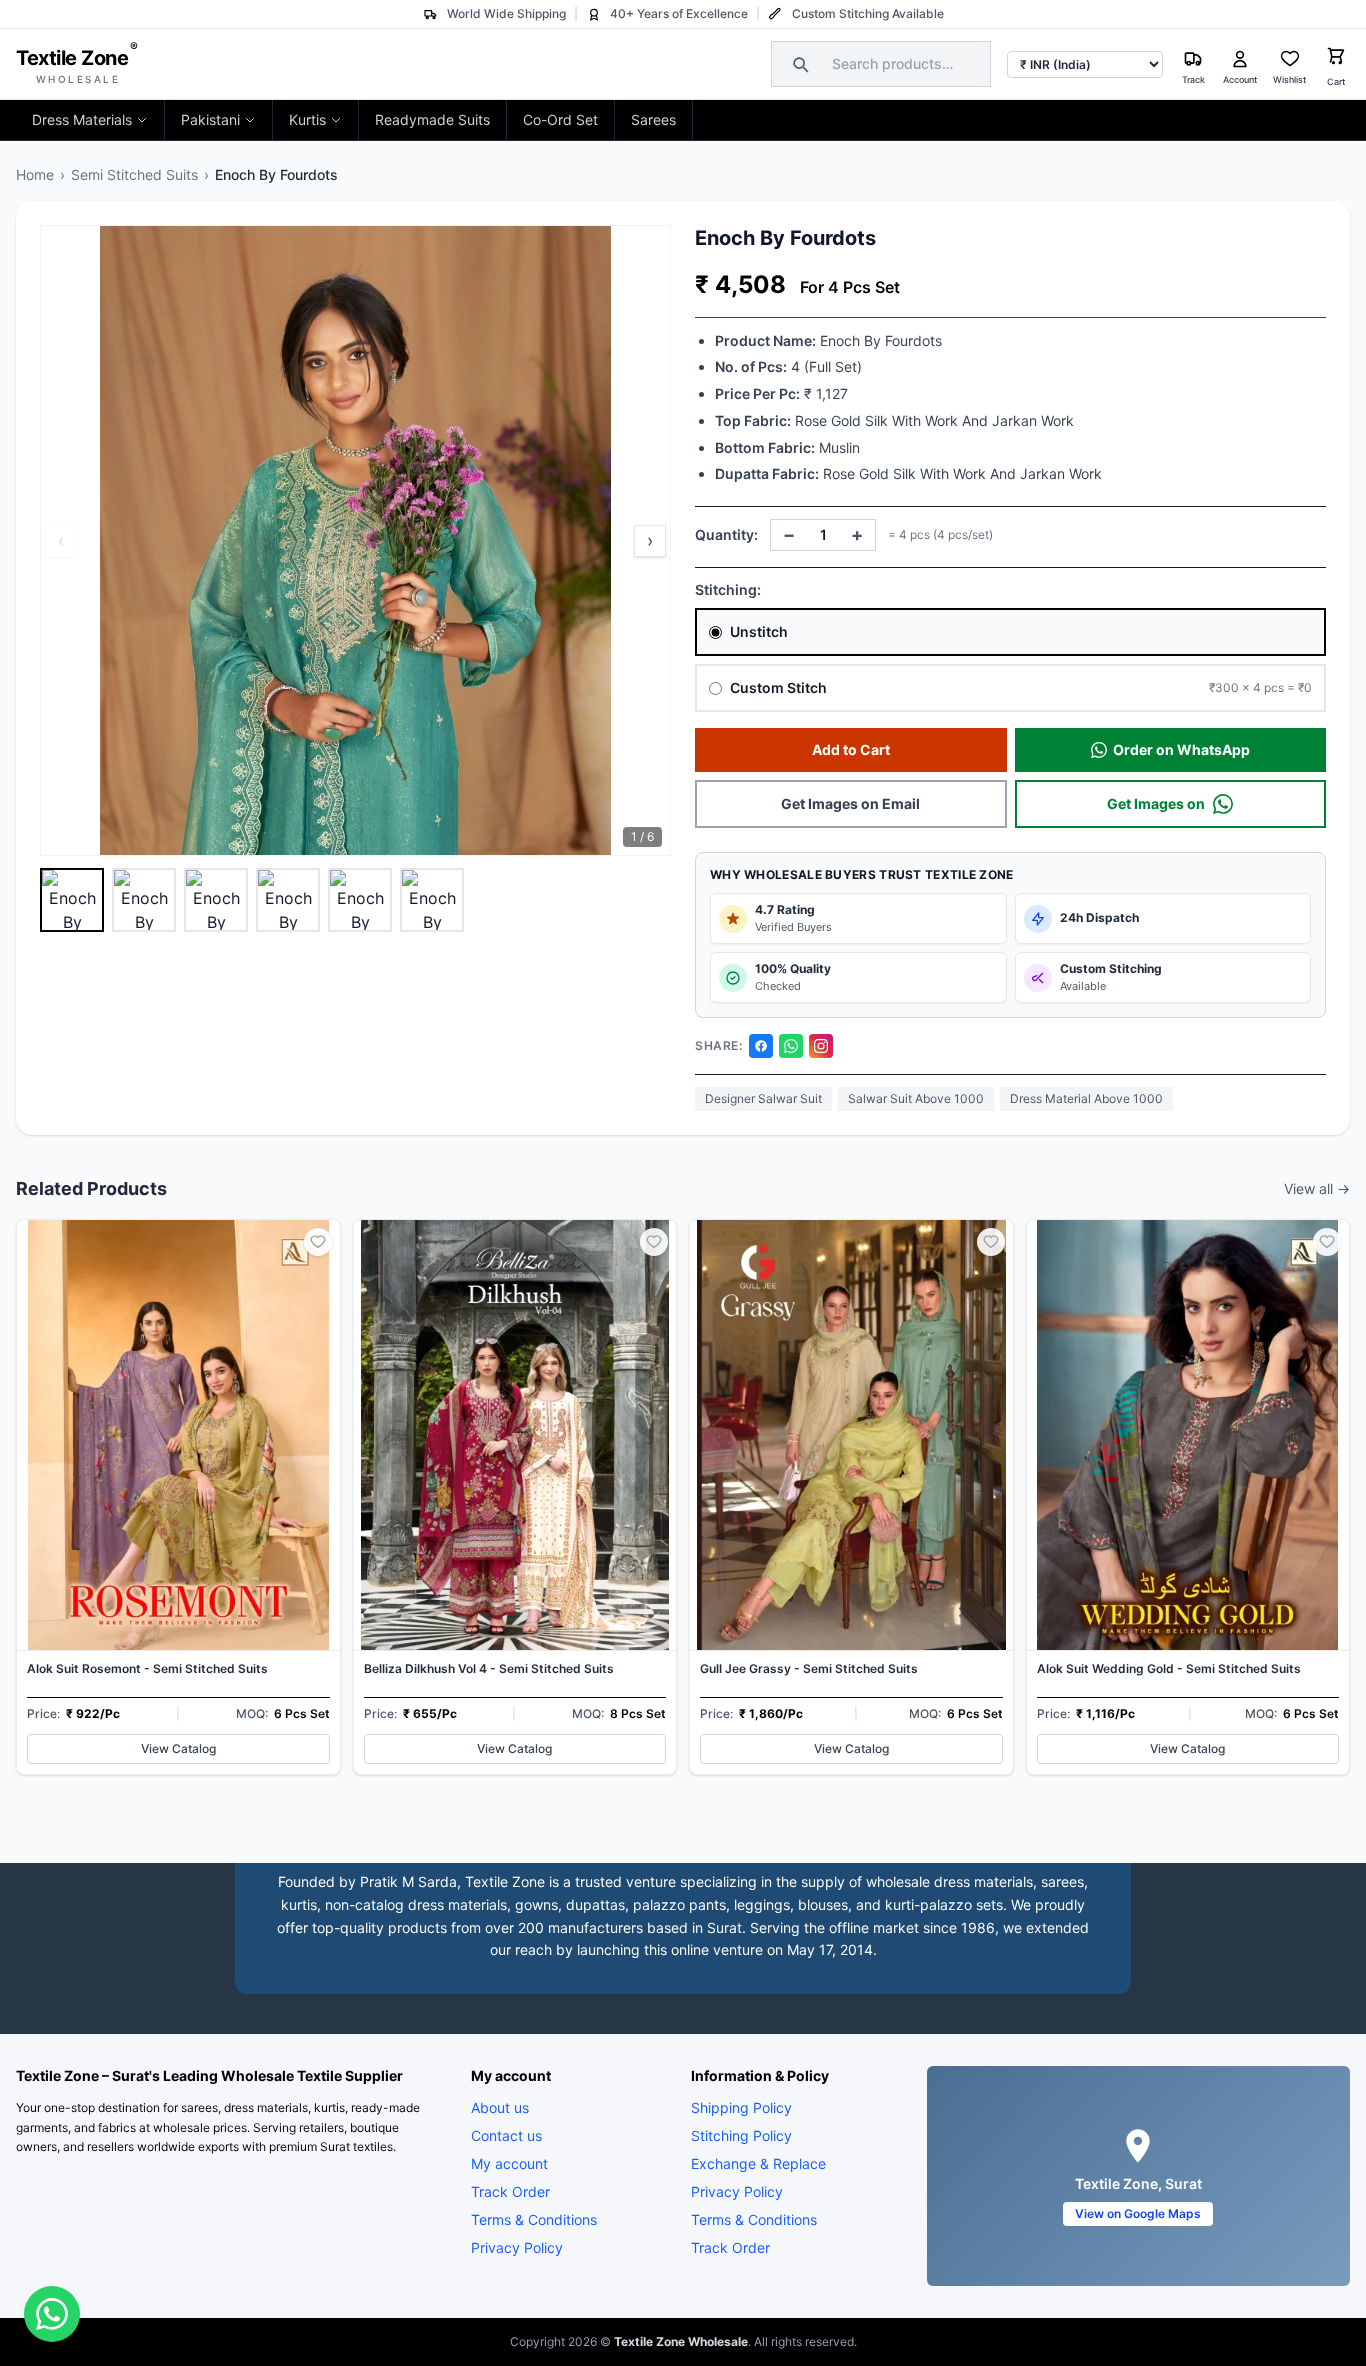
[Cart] (1336, 58)
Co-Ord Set (560, 119)
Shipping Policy (741, 2107)
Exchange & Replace (758, 2163)
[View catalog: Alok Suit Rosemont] (178, 1497)
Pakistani (210, 119)
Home (35, 174)
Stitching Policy (741, 2135)
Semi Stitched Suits (134, 174)
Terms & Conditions (534, 2219)
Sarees (653, 119)
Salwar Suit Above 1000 (916, 1098)
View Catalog (178, 1748)
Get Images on (1156, 803)
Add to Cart (851, 749)
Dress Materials (82, 119)
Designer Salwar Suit (763, 1098)
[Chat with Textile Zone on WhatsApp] (52, 2314)
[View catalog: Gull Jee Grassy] (851, 1497)
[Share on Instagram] (821, 1046)
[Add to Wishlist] (318, 1242)
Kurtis (307, 119)
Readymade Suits (432, 119)
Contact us (506, 2135)
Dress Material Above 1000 (1086, 1098)
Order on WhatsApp (1181, 749)
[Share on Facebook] (761, 1046)
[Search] (798, 64)
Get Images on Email (850, 803)
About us (500, 2107)
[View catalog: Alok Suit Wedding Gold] (1188, 1497)
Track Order (510, 2191)
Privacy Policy (517, 2247)
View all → (1317, 1188)
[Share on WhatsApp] (791, 1046)
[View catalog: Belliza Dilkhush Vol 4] (515, 1497)
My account (509, 2163)
